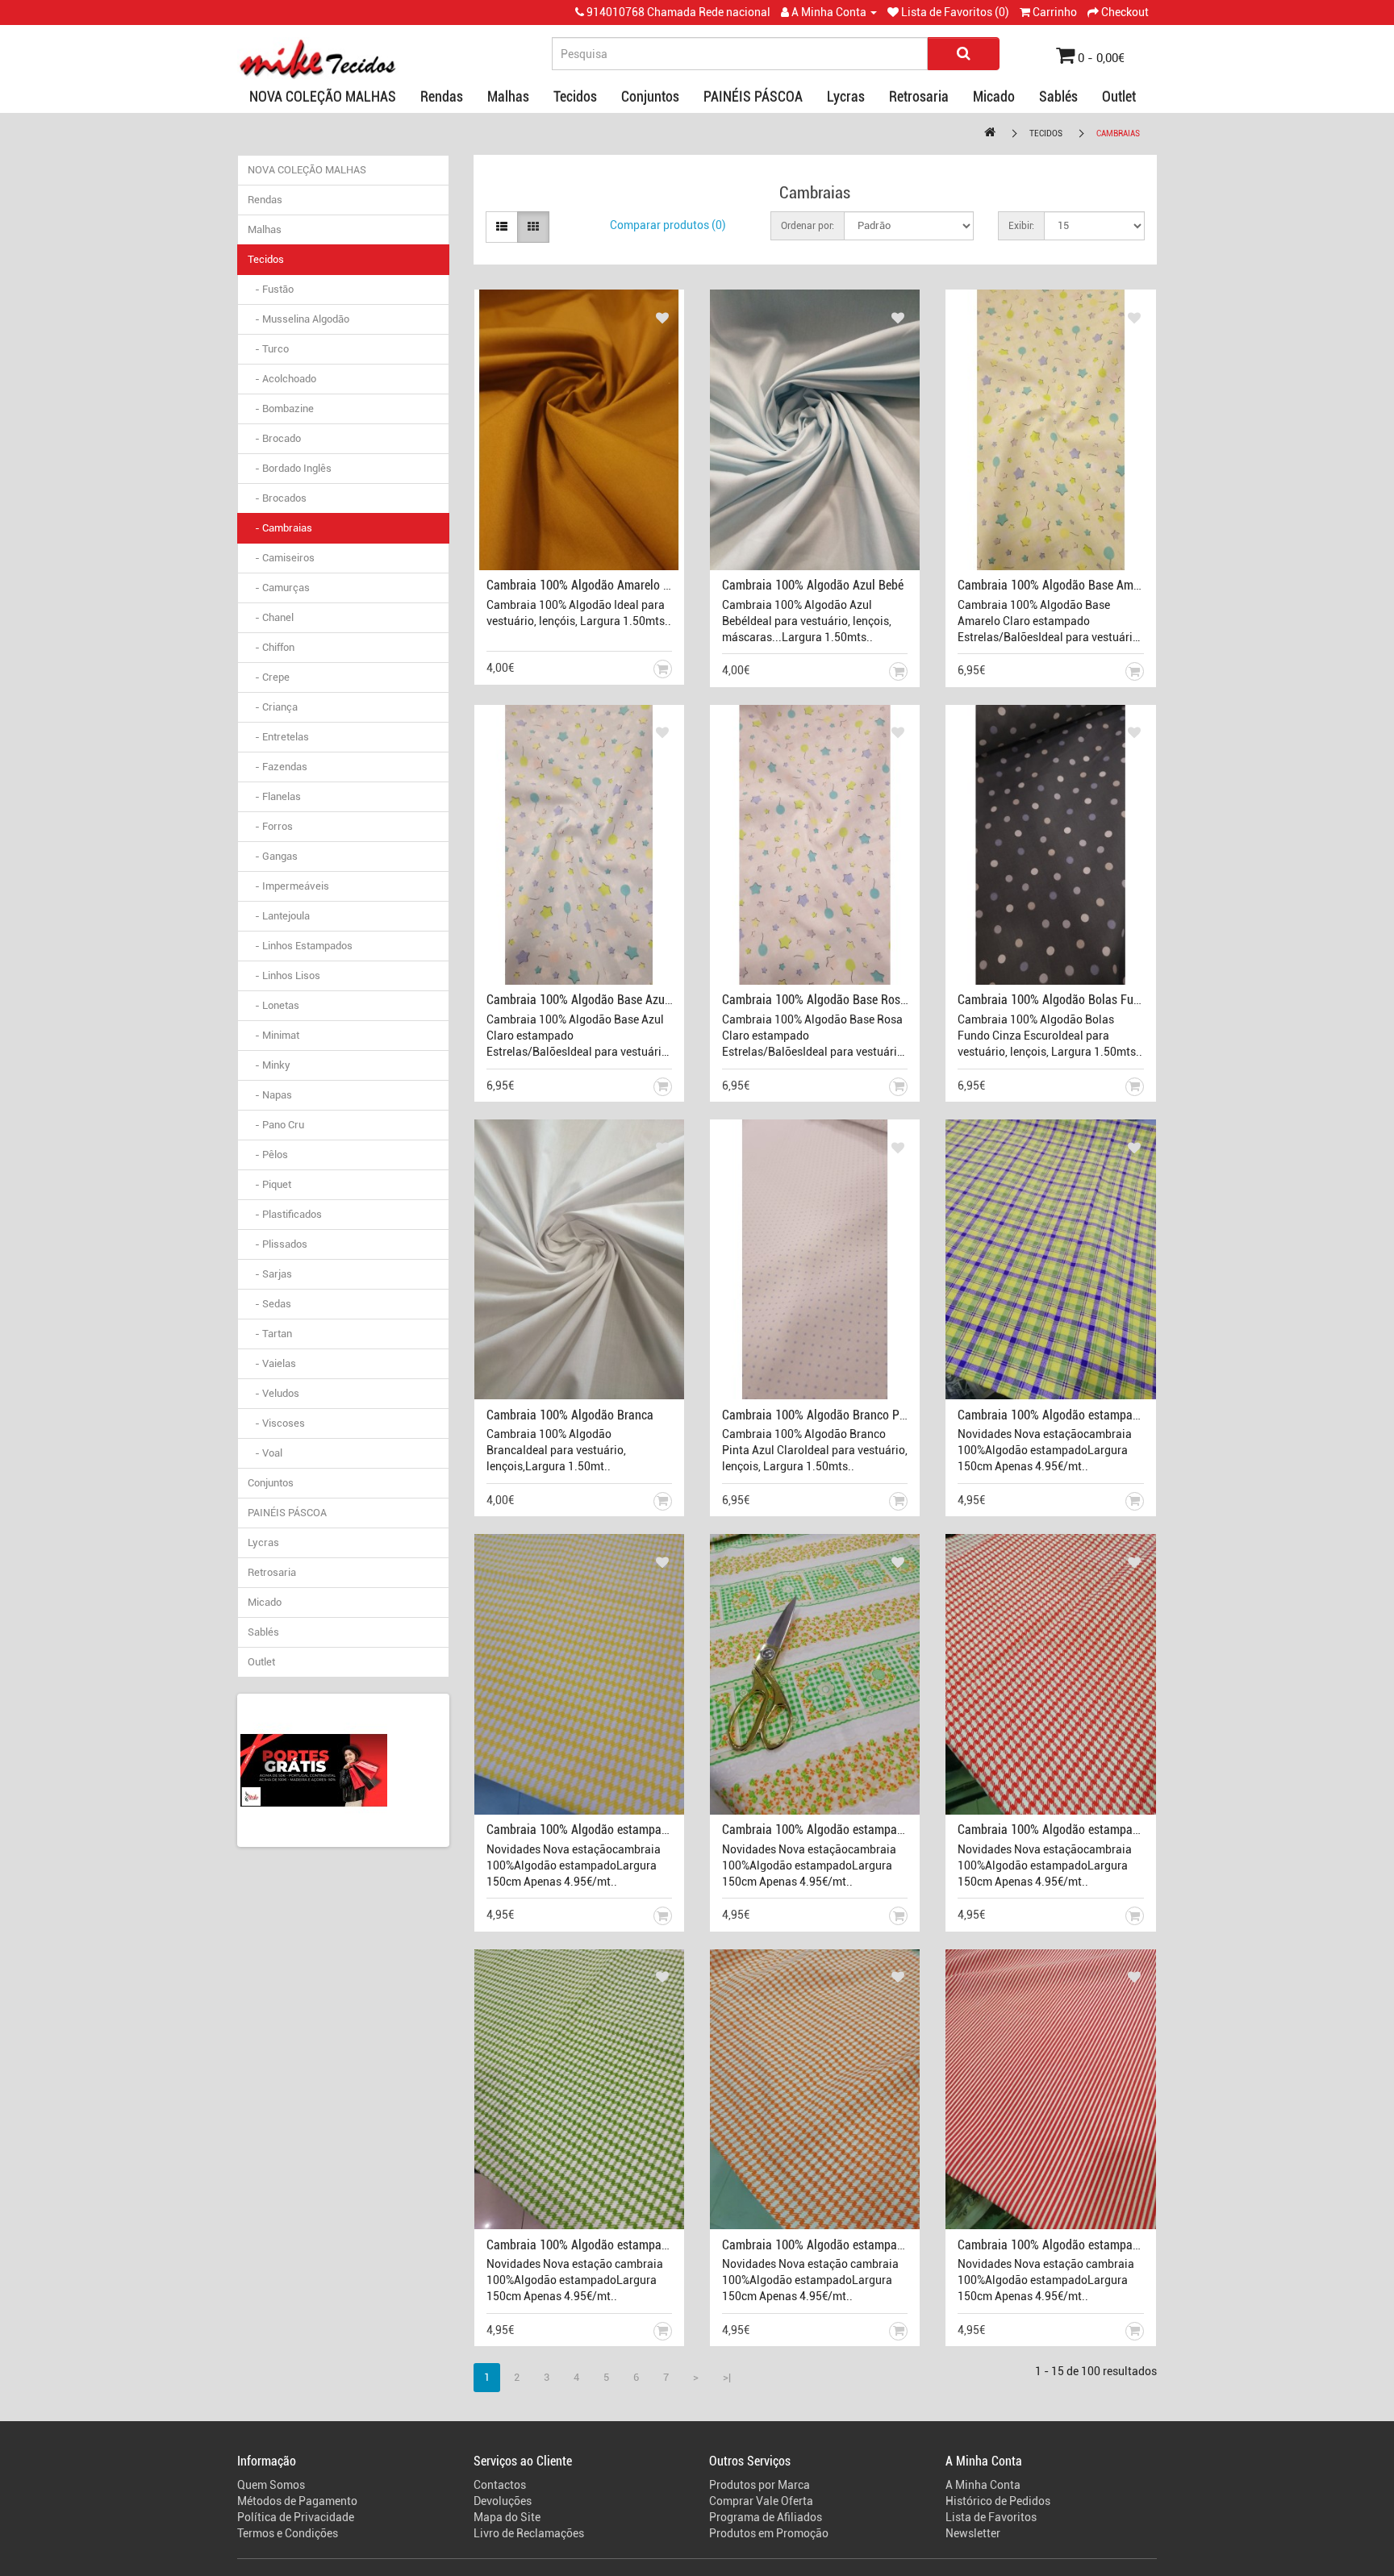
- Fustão (271, 289)
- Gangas (273, 856)
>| (727, 2377)
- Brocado (274, 438)
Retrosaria (919, 96)
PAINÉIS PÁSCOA (753, 96)
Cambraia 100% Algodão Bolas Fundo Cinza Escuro (1090, 1000)
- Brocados (277, 498)
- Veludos (273, 1393)
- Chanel (271, 617)
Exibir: (1021, 226)
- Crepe (269, 677)
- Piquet (269, 1184)
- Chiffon (271, 647)
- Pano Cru (276, 1125)
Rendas (442, 96)
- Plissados (278, 1244)
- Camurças (279, 588)
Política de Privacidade (296, 2517)
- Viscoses (276, 1423)
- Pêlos (268, 1155)
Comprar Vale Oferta (761, 2501)
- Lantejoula (279, 916)
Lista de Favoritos (991, 2517)
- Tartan (270, 1334)
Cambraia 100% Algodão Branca (570, 1415)
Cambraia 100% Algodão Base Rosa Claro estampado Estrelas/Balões (902, 1000)
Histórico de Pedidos (998, 2501)
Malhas (508, 96)
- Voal (265, 1453)
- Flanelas (274, 796)
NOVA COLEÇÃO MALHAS (323, 96)
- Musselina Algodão (298, 319)
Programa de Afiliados (766, 2517)
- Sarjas (270, 1274)
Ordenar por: (808, 226)
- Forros (270, 826)
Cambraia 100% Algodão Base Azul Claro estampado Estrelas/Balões (665, 1000)
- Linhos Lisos (284, 975)
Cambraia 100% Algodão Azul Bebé (813, 585)
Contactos (500, 2485)
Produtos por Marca (760, 2485)
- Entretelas (278, 737)
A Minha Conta (983, 2485)
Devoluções (503, 2501)
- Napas (270, 1095)
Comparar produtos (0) (668, 225)
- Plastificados (285, 1214)
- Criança (273, 707)
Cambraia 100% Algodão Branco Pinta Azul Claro (849, 1415)
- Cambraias (280, 528)
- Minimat (273, 1035)
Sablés (1058, 96)
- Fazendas (278, 767)
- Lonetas (273, 1005)
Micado (994, 96)
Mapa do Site (507, 2517)
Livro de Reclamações (529, 2533)
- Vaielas (272, 1363)
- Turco (268, 349)
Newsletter (973, 2533)
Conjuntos (650, 96)
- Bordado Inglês (290, 468)
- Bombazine (281, 408)
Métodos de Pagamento (297, 2501)
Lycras (846, 96)
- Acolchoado (282, 379)
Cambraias (1118, 133)
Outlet (1119, 96)
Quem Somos (271, 2485)
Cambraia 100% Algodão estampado (1052, 1415)
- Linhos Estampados (300, 946)
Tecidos (575, 96)
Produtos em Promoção (769, 2533)
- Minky (269, 1065)
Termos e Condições (288, 2533)
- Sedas (269, 1304)
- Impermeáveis (288, 886)
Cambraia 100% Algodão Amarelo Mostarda (599, 585)
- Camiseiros (281, 558)
